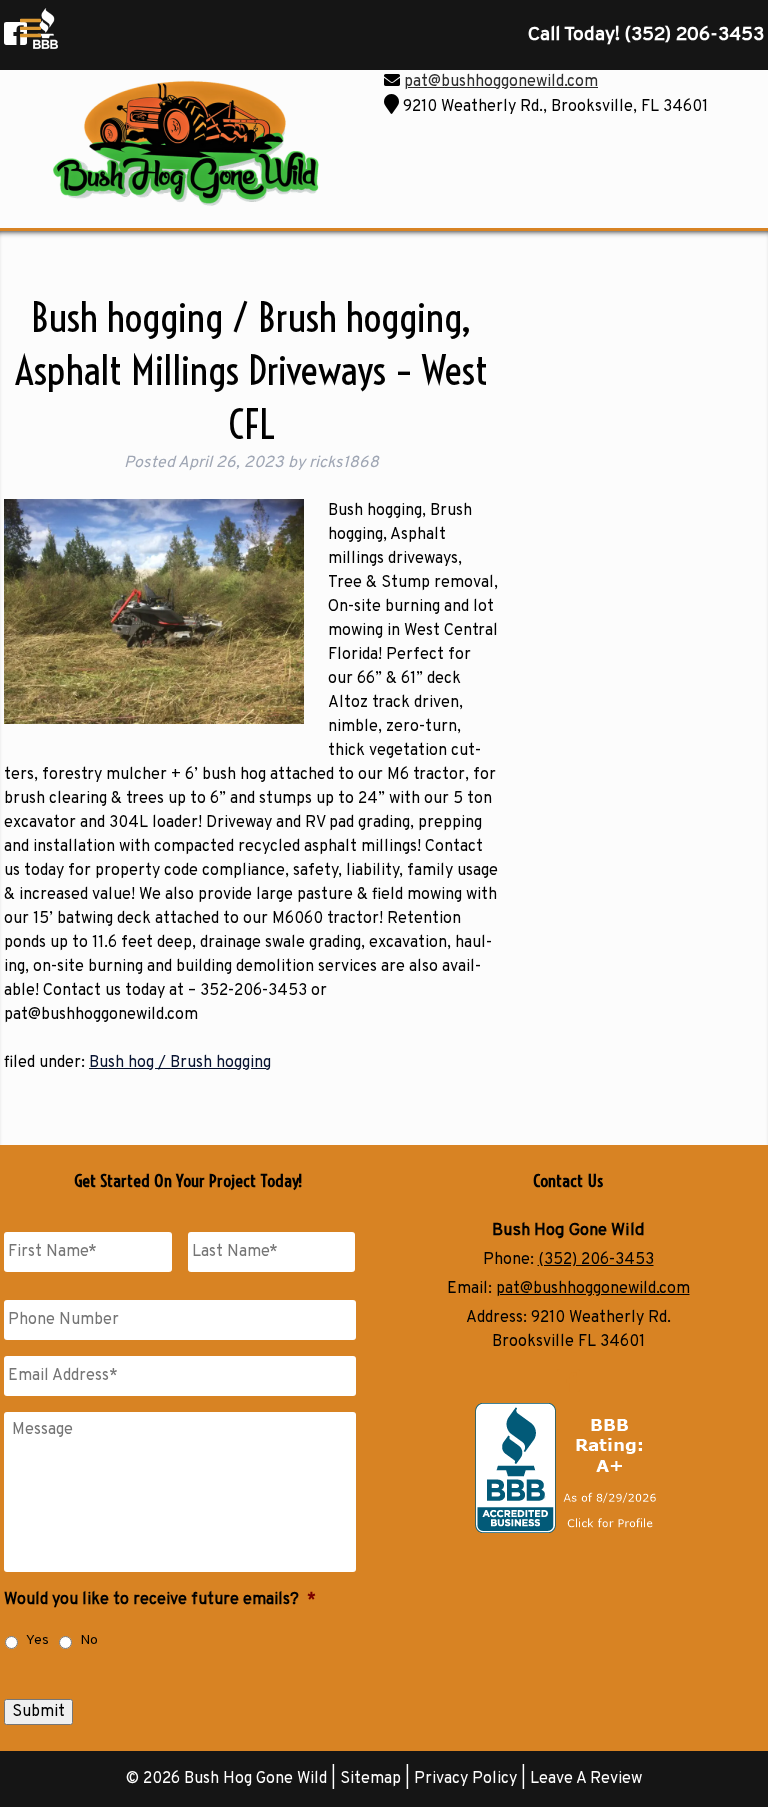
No (89, 1640)
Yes (37, 1640)
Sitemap (370, 1779)
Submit (38, 1712)
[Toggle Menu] (30, 28)
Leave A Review (586, 1779)
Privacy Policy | (472, 1779)
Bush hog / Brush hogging (180, 1063)
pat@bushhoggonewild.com (501, 82)
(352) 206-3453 (596, 1260)
